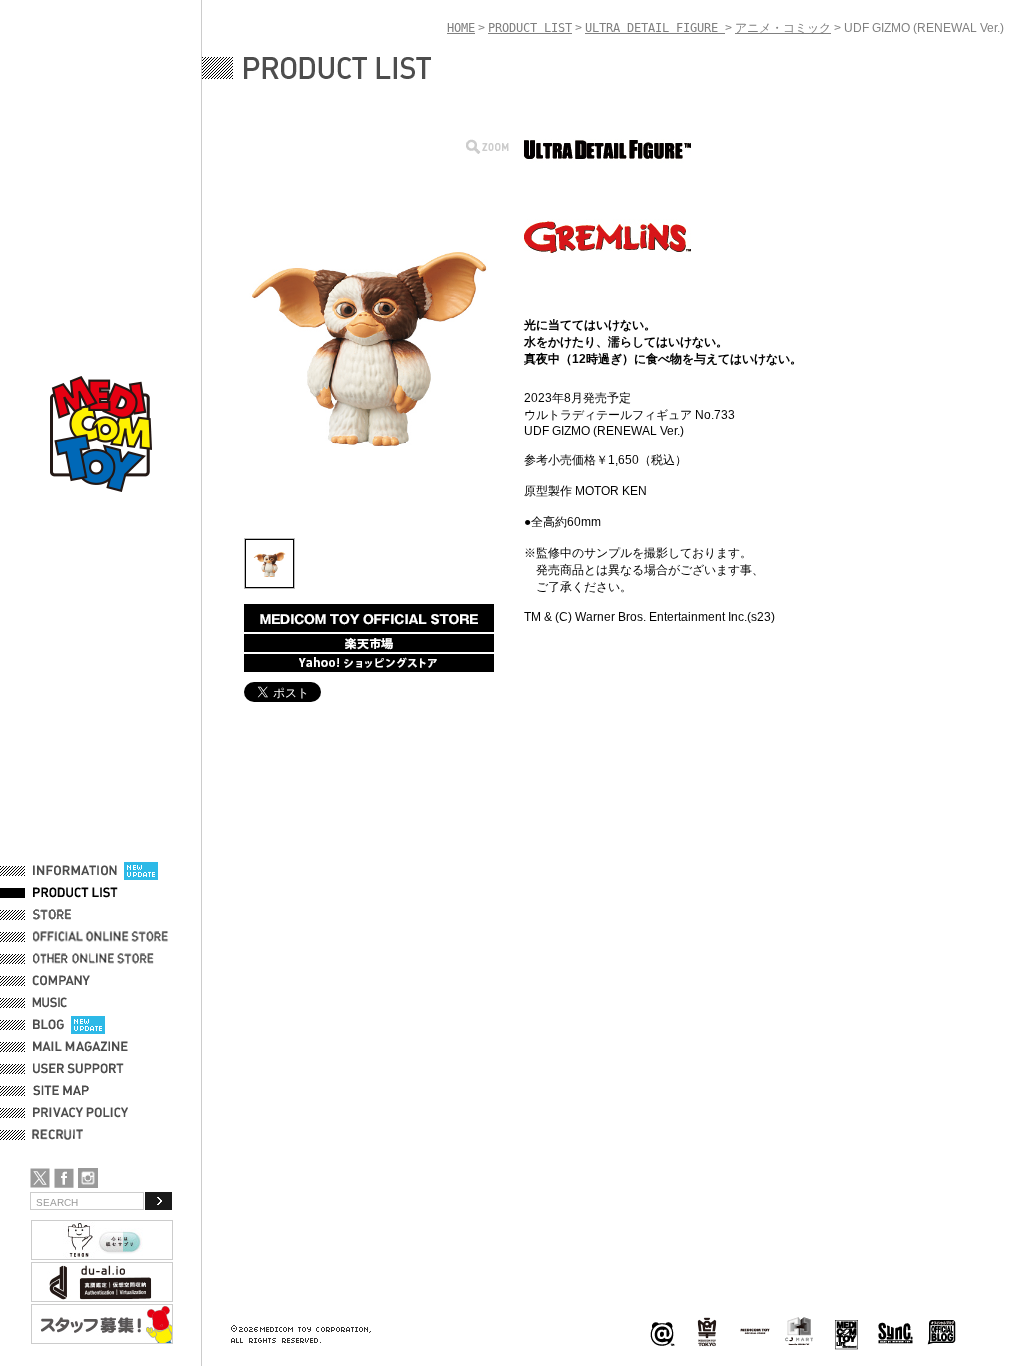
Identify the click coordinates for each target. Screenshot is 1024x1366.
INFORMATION (75, 871)
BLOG (48, 1025)
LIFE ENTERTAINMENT (846, 1332)
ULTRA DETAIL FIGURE (655, 28)
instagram (88, 1178)
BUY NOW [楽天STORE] (369, 643)
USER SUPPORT (78, 1069)
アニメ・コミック (783, 28)
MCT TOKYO (755, 1331)
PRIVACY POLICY (80, 1113)
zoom (487, 146)
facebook (64, 1178)
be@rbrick (662, 1332)
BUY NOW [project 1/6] (369, 618)
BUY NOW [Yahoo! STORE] (369, 663)
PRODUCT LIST (75, 893)
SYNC (895, 1332)
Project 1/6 (707, 1332)
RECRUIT (61, 1135)
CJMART (799, 1331)
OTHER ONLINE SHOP (95, 959)
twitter (40, 1178)
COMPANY (61, 981)
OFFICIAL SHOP (77, 915)
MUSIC (53, 1003)
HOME (461, 28)
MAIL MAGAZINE (80, 1047)
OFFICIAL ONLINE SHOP (102, 937)
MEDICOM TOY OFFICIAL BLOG (942, 1332)
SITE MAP (61, 1091)
